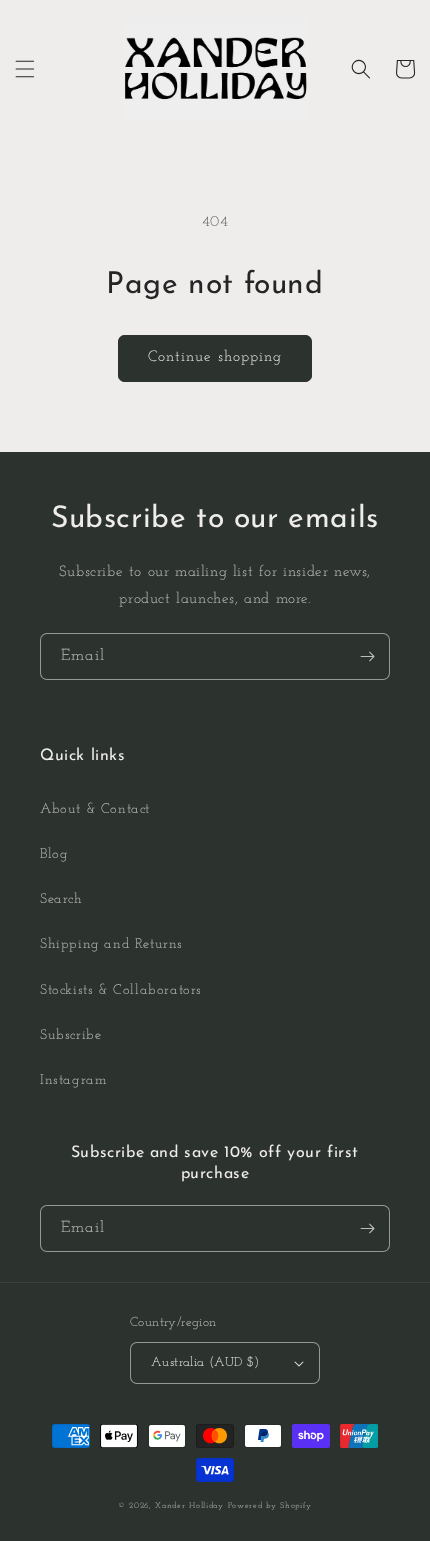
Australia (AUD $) (205, 1362)
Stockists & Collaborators (121, 990)
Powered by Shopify (270, 1506)
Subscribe (70, 1035)
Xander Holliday (189, 1506)
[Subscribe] (367, 656)
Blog (54, 854)
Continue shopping (215, 357)
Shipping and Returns (111, 944)
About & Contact (95, 809)
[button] (25, 69)
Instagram (73, 1080)
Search (61, 899)
